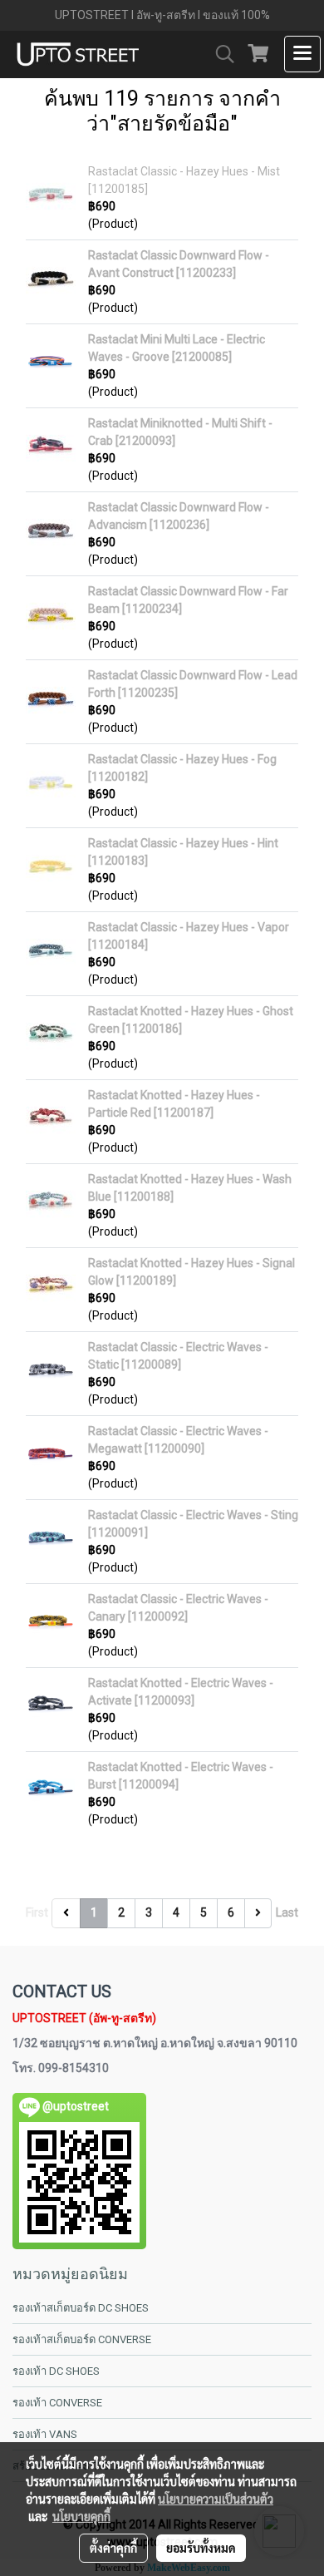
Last (287, 1912)
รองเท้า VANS (45, 2434)
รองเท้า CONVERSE (57, 2403)
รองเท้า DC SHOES (56, 2371)
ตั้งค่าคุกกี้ (113, 2548)
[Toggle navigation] (302, 54)
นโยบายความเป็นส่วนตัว (216, 2499)
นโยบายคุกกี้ (81, 2516)
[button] (219, 54)
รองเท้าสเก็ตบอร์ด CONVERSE (82, 2339)
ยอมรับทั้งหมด (201, 2548)
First (37, 1912)
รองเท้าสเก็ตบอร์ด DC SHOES (81, 2308)
